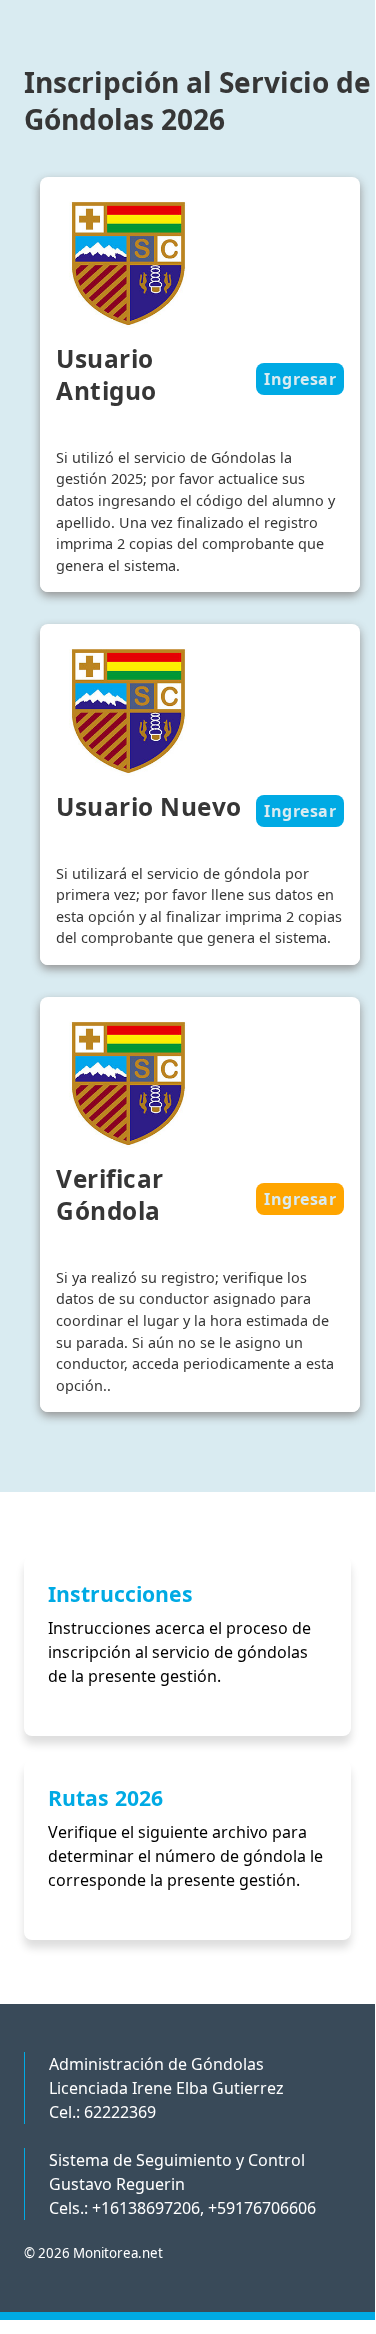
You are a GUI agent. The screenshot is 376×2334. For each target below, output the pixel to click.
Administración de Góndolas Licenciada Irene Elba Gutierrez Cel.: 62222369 (166, 2088)
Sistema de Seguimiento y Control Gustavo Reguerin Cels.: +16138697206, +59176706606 (182, 2184)
